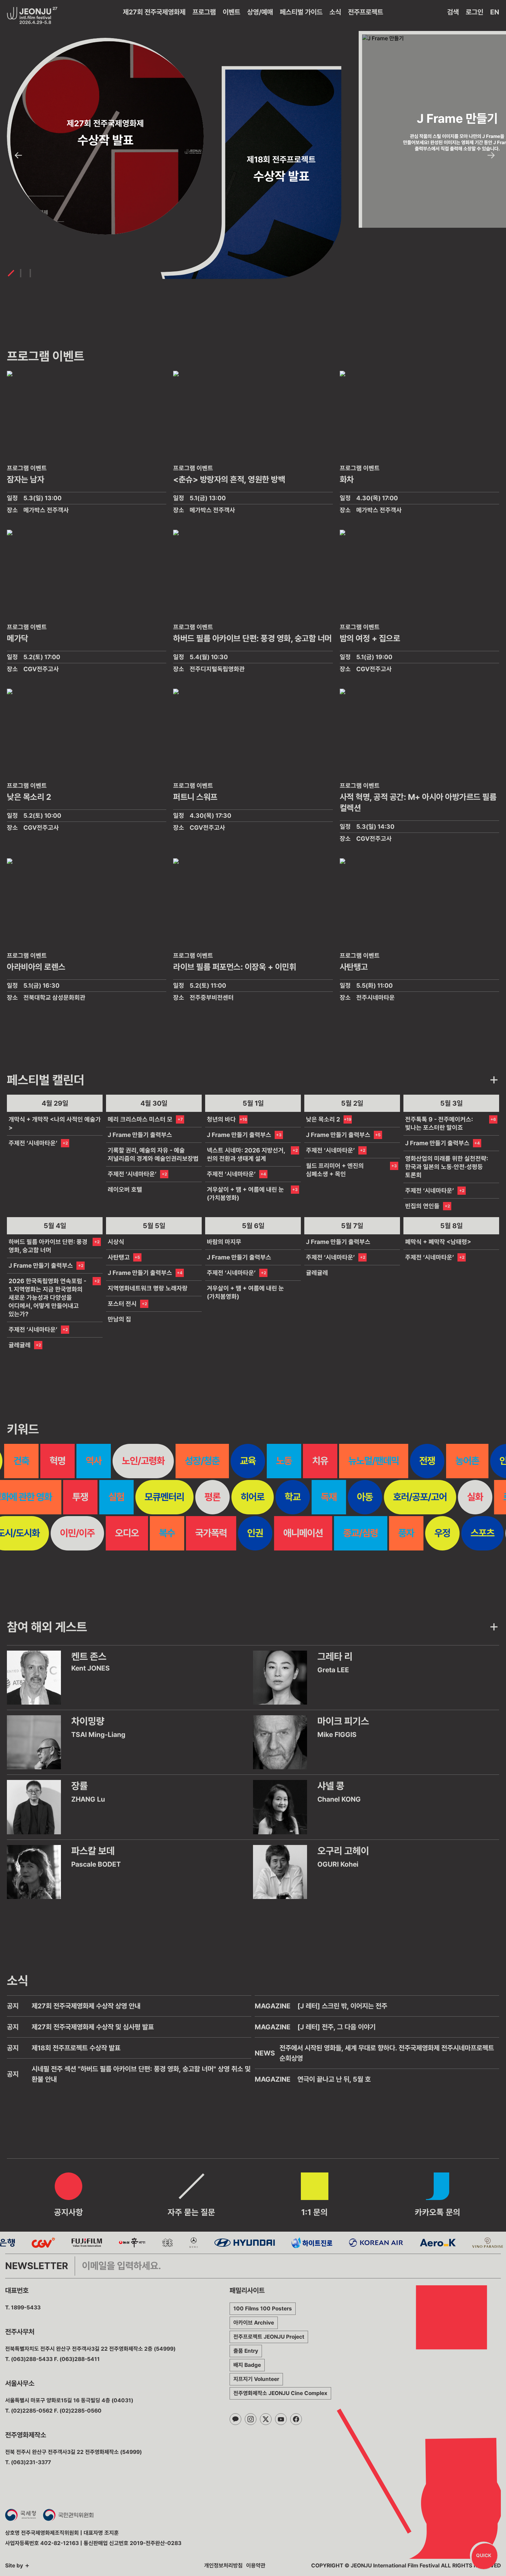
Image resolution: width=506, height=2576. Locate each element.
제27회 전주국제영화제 (154, 12)
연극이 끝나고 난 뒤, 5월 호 (334, 2079)
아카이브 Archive (254, 2323)
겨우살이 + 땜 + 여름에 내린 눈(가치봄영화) (245, 1194)
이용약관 (256, 2566)
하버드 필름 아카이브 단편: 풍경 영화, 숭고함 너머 (48, 1246)
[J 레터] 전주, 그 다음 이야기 (336, 2027)
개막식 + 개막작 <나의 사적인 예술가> (55, 1123)
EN (495, 12)
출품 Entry (246, 2351)
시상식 (116, 1242)
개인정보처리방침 (223, 2566)
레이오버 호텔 (125, 1189)
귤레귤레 (20, 1345)
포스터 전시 (122, 1304)
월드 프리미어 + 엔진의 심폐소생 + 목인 (335, 1170)
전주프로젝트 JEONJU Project (269, 2337)
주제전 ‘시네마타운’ (33, 1143)
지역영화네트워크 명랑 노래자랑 (148, 1288)
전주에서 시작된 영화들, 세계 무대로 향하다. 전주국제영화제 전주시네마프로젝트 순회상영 (387, 2053)
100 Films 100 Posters (263, 2309)
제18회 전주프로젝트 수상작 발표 (76, 2048)
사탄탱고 (119, 1257)
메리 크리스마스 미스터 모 (140, 1119)
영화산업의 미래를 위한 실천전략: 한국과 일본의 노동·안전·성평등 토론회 (447, 1167)
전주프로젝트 (366, 12)
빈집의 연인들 (422, 1206)
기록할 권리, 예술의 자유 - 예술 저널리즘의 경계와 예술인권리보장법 (153, 1154)
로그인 (475, 12)
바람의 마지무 (224, 1242)
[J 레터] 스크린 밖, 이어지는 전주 (342, 2006)
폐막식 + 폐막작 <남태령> (438, 1242)
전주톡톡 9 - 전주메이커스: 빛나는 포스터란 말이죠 (439, 1123)
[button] (18, 155)
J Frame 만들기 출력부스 (140, 1135)
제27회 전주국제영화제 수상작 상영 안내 (86, 2006)
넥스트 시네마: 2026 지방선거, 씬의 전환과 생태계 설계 (246, 1154)
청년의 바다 (221, 1119)
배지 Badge (247, 2365)
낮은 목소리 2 (323, 1119)
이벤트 (231, 12)
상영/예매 (260, 12)
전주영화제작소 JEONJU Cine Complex (280, 2393)
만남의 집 (119, 1319)
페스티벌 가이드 (301, 12)
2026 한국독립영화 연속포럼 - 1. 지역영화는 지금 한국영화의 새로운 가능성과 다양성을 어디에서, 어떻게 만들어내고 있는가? (48, 1297)
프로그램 (204, 12)
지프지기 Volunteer (256, 2379)
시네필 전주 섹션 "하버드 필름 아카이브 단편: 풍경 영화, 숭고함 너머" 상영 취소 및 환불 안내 (141, 2074)
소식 (335, 12)
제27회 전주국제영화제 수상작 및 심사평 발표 (93, 2027)
